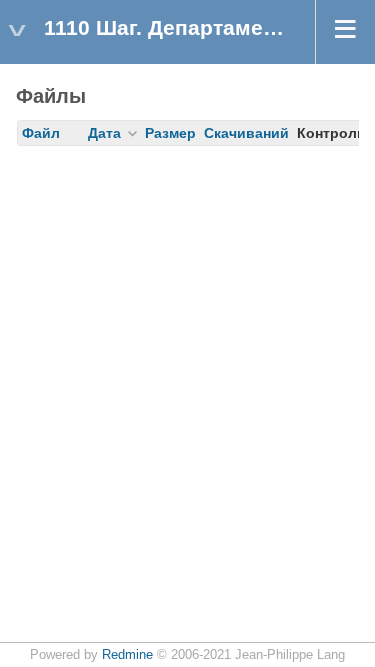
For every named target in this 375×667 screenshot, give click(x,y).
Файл (41, 133)
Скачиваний (246, 133)
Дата (104, 133)
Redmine (127, 655)
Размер (170, 133)
